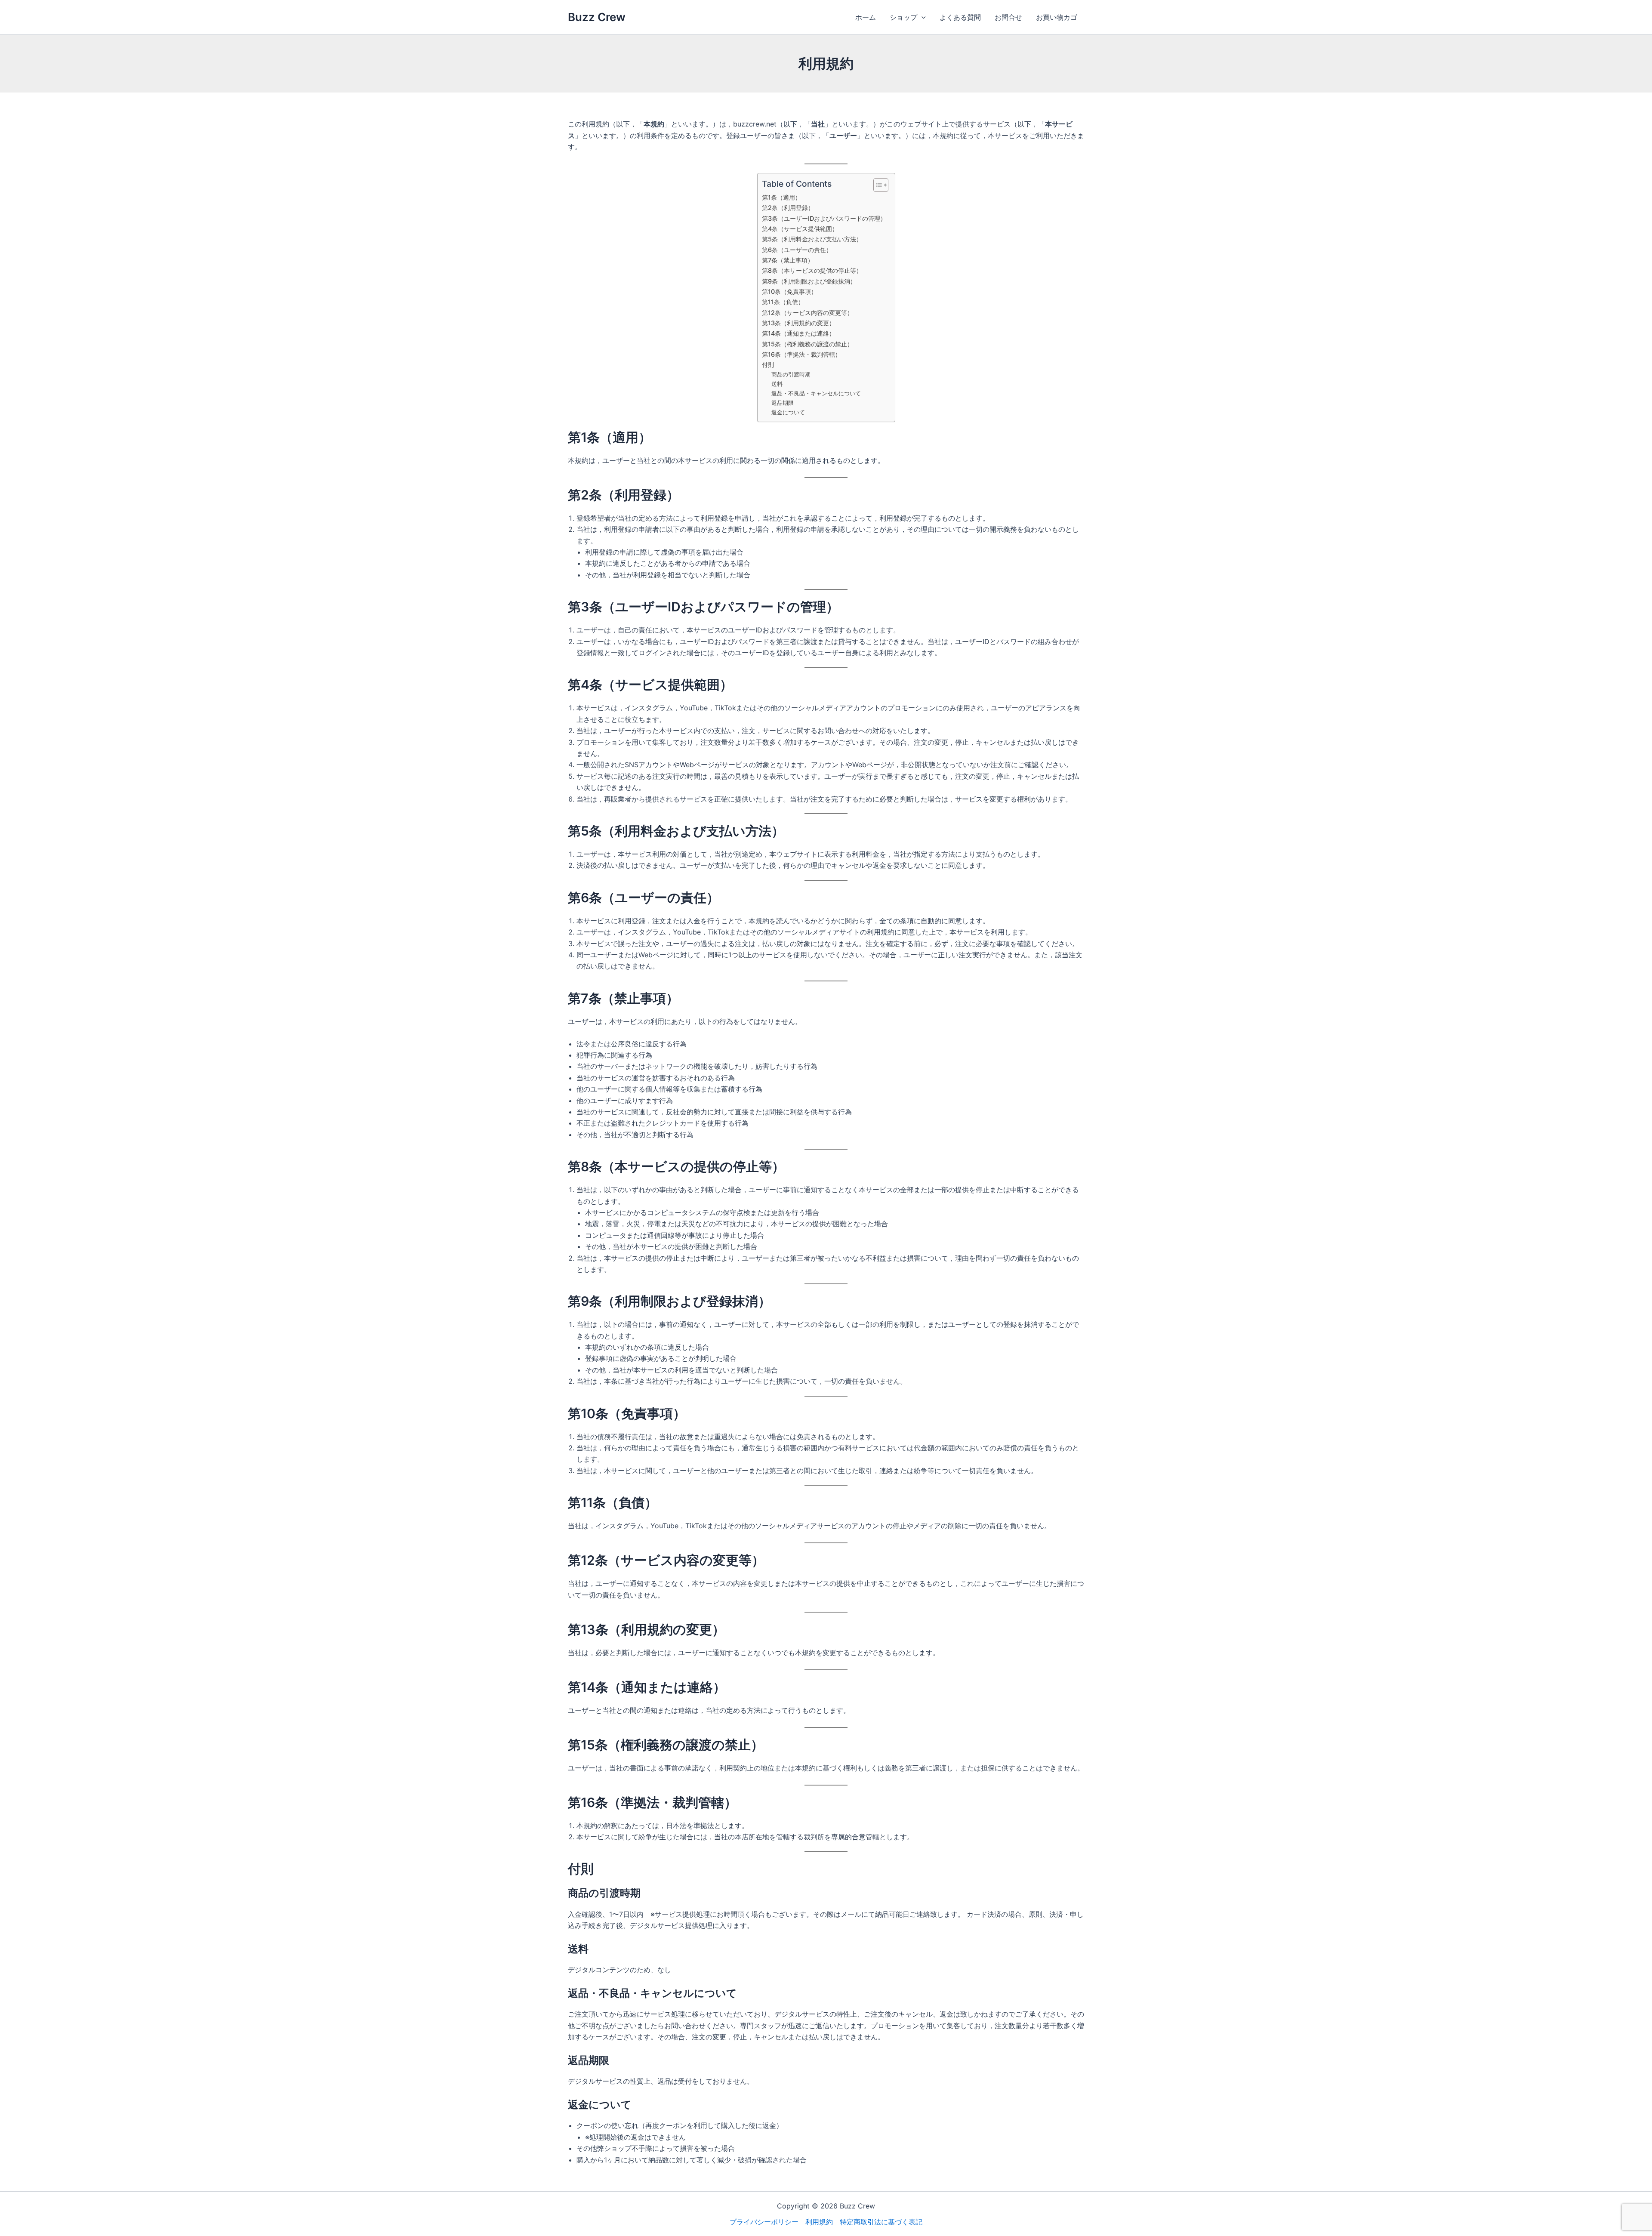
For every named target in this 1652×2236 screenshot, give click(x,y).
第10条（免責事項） (789, 291)
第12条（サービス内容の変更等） (808, 313)
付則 (768, 365)
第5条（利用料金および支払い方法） (812, 239)
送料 (777, 384)
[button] (922, 17)
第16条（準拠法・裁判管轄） (801, 354)
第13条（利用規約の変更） (798, 323)
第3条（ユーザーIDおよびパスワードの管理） (824, 218)
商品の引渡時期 (791, 374)
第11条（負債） (783, 302)
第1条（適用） (781, 197)
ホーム (866, 17)
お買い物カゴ (1057, 17)
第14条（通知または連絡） (798, 333)
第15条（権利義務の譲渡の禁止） (808, 344)
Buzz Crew (597, 17)
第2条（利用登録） (788, 208)
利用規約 (819, 2222)
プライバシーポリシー (764, 2222)
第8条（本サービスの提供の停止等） (812, 270)
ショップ (903, 17)
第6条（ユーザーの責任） (797, 250)
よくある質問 (960, 17)
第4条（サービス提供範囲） (800, 229)
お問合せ (1008, 17)
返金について (788, 412)
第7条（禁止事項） (788, 260)
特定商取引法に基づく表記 (881, 2222)
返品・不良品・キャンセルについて (816, 393)
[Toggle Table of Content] (877, 185)
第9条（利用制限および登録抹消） (809, 281)
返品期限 (783, 403)
